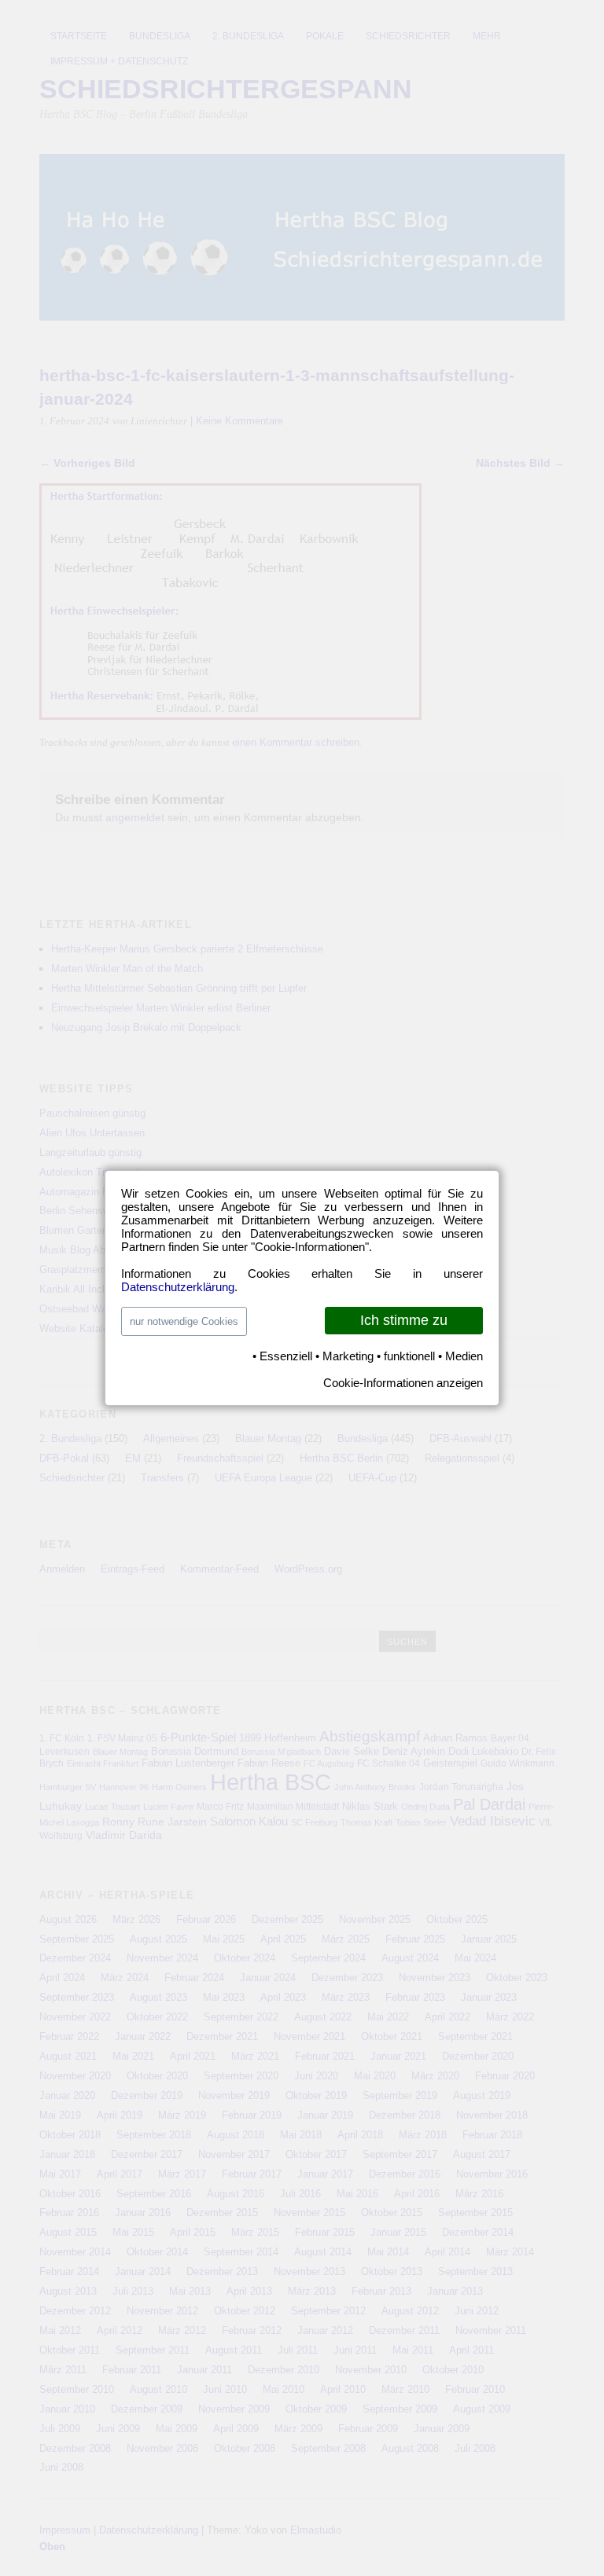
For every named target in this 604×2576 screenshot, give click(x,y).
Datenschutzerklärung (178, 1287)
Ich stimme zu (404, 1320)
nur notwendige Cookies (184, 1321)
